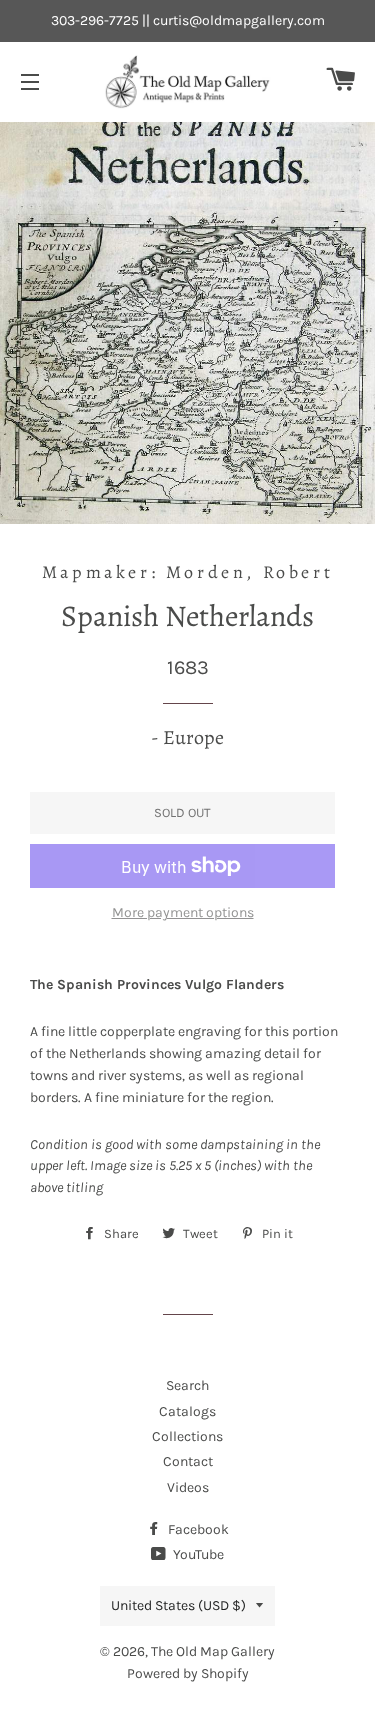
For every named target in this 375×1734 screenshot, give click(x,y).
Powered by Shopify (188, 1673)
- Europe (187, 737)
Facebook (197, 1529)
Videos (188, 1487)
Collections (187, 1436)
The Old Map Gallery (213, 1651)
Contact (188, 1461)
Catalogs (187, 1411)
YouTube (197, 1554)
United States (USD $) (178, 1605)
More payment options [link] (183, 912)
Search (187, 1385)
